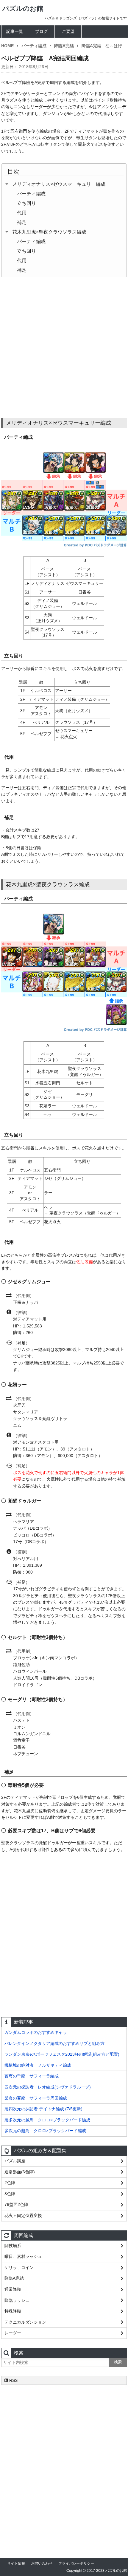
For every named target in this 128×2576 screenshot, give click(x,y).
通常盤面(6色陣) (20, 2172)
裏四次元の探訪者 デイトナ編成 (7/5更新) (43, 2109)
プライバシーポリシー (76, 2563)
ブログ (41, 31)
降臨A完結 (64, 46)
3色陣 (10, 2194)
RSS (13, 2380)
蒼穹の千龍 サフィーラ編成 (32, 2076)
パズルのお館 (23, 9)
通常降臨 (13, 2289)
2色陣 (10, 2183)
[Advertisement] (64, 348)
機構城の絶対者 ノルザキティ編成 (38, 2065)
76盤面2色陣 (16, 2204)
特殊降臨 (13, 2311)
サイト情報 (16, 2563)
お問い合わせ (42, 2563)
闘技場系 (13, 2246)
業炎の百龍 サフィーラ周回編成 (36, 2098)
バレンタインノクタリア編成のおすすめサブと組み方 (54, 2043)
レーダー (13, 2333)
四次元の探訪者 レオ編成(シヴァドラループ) (48, 2087)
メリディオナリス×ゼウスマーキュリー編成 (59, 184)
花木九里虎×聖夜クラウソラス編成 (49, 232)
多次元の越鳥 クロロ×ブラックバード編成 (45, 2131)
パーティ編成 (34, 46)
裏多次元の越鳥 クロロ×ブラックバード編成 (47, 2120)
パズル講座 (15, 2161)
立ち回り (26, 203)
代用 (22, 213)
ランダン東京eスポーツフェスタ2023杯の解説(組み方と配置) (62, 2054)
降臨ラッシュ (17, 2300)
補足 (22, 222)
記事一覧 (15, 31)
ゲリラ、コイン (19, 2267)
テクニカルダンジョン (25, 2322)
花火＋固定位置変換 (23, 2215)
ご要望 (68, 31)
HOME (7, 46)
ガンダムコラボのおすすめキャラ (36, 2032)
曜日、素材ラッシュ (23, 2256)
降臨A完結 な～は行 (102, 46)
